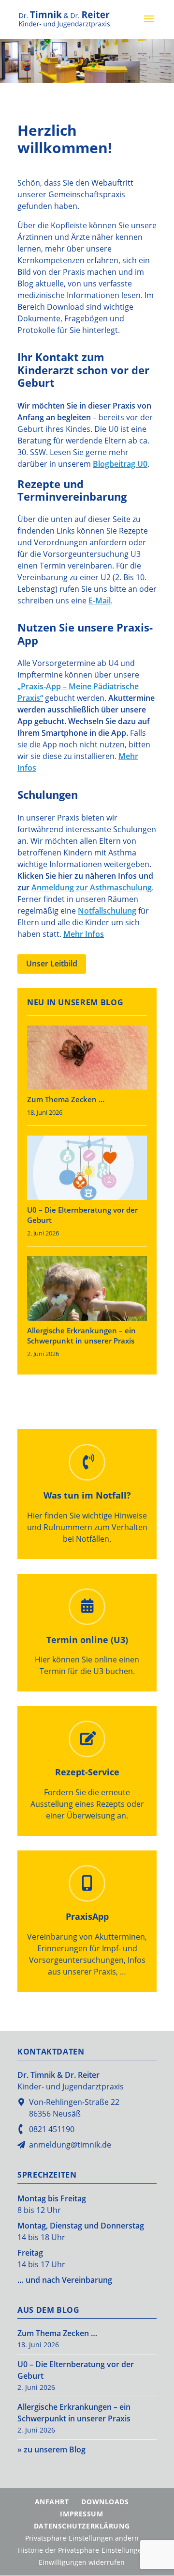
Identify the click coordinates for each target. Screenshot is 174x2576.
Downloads (105, 2502)
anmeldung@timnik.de (70, 2145)
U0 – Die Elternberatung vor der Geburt (82, 1215)
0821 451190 (52, 2129)
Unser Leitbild (52, 964)
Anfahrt (52, 2502)
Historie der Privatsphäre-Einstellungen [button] (82, 2550)
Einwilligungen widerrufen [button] (82, 2562)
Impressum (81, 2514)
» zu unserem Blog (51, 2450)
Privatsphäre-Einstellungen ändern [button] (82, 2538)
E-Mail (100, 601)
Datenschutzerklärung (82, 2526)
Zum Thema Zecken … (66, 1099)
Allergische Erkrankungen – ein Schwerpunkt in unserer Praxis (81, 1335)
